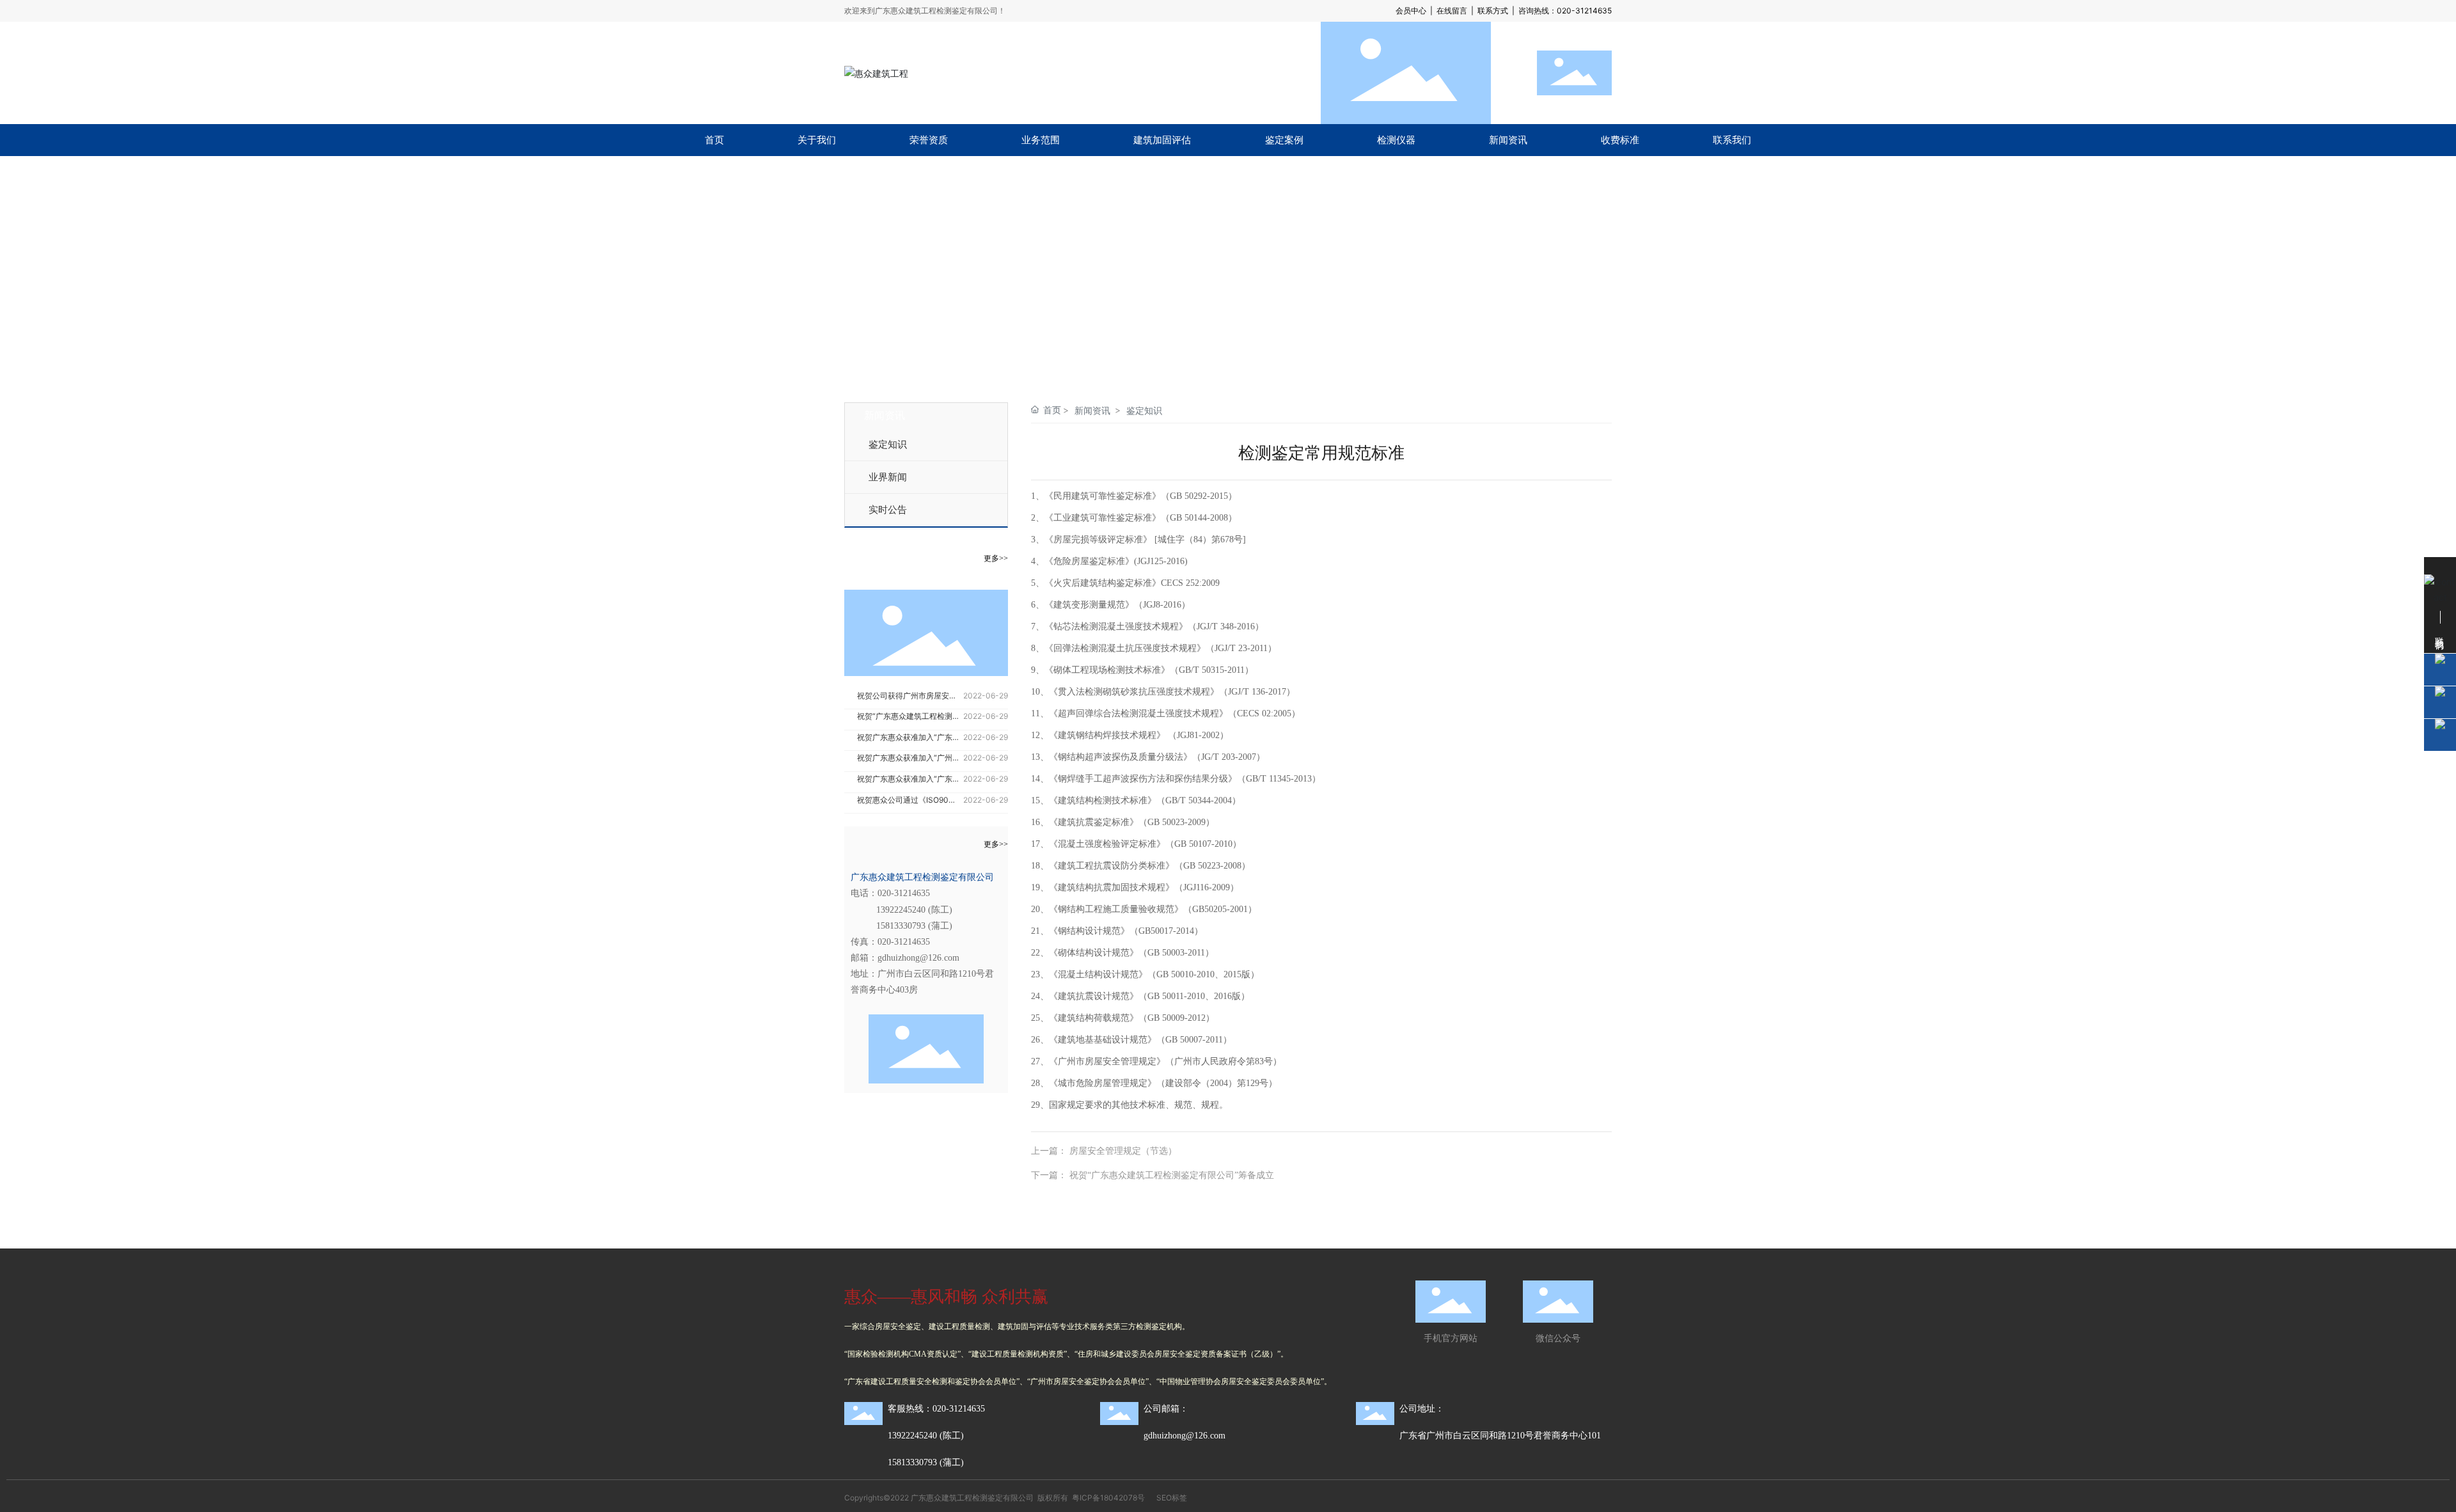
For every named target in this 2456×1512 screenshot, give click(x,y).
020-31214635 (1584, 11)
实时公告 (888, 510)
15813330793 (901, 926)
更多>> (996, 558)
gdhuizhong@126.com (918, 958)
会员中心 (1411, 11)
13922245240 (901, 910)
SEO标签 (1172, 1498)
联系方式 (1493, 11)
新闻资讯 (1092, 410)
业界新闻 (888, 477)
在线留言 (1452, 11)
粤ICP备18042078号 (1108, 1498)
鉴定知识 (888, 445)
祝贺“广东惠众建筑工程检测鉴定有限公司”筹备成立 (1172, 1175)
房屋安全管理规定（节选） (1123, 1151)
